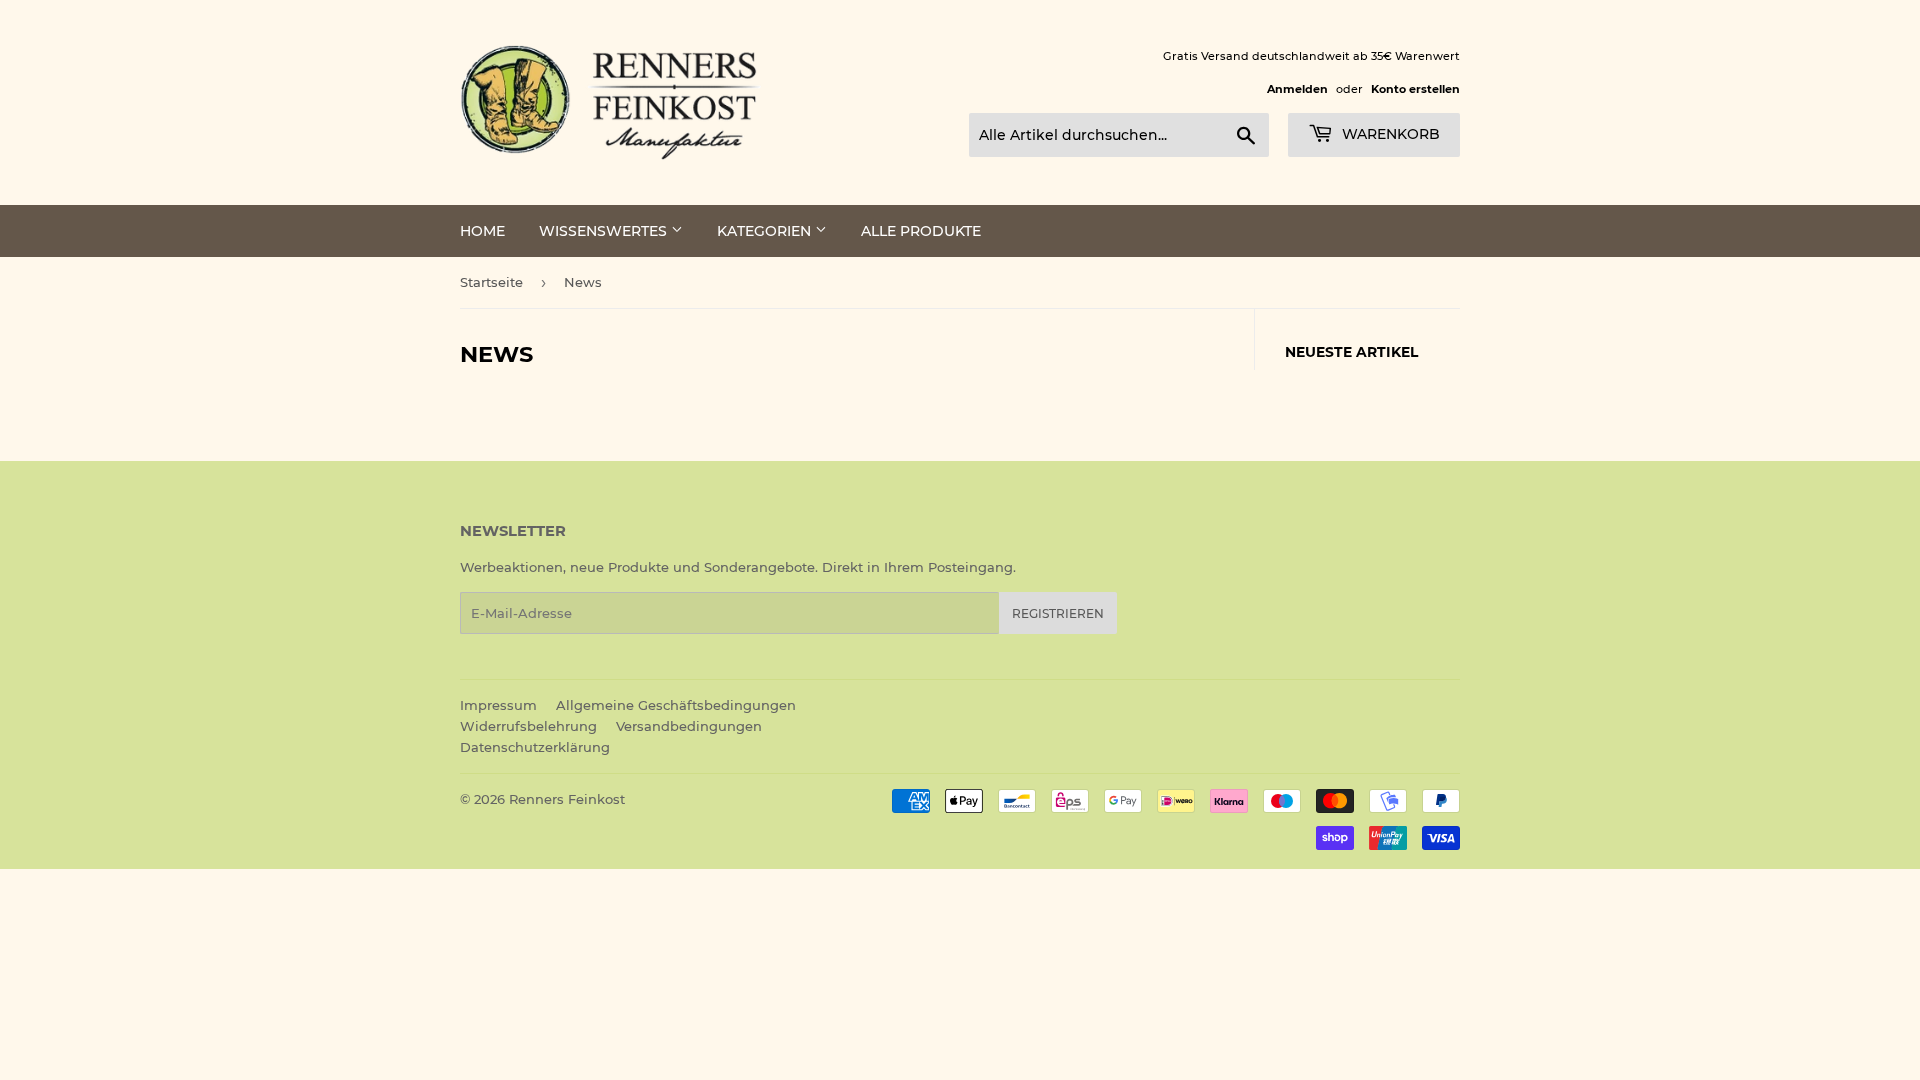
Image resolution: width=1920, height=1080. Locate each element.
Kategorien (766, 231)
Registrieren (1058, 613)
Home (482, 231)
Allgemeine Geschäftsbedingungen (676, 705)
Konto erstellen (1415, 89)
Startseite (491, 282)
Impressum (498, 705)
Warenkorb (1389, 134)
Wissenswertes (605, 231)
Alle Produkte (921, 231)
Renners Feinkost (567, 799)
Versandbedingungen (689, 726)
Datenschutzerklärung (535, 747)
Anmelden (1297, 89)
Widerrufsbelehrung (528, 726)
